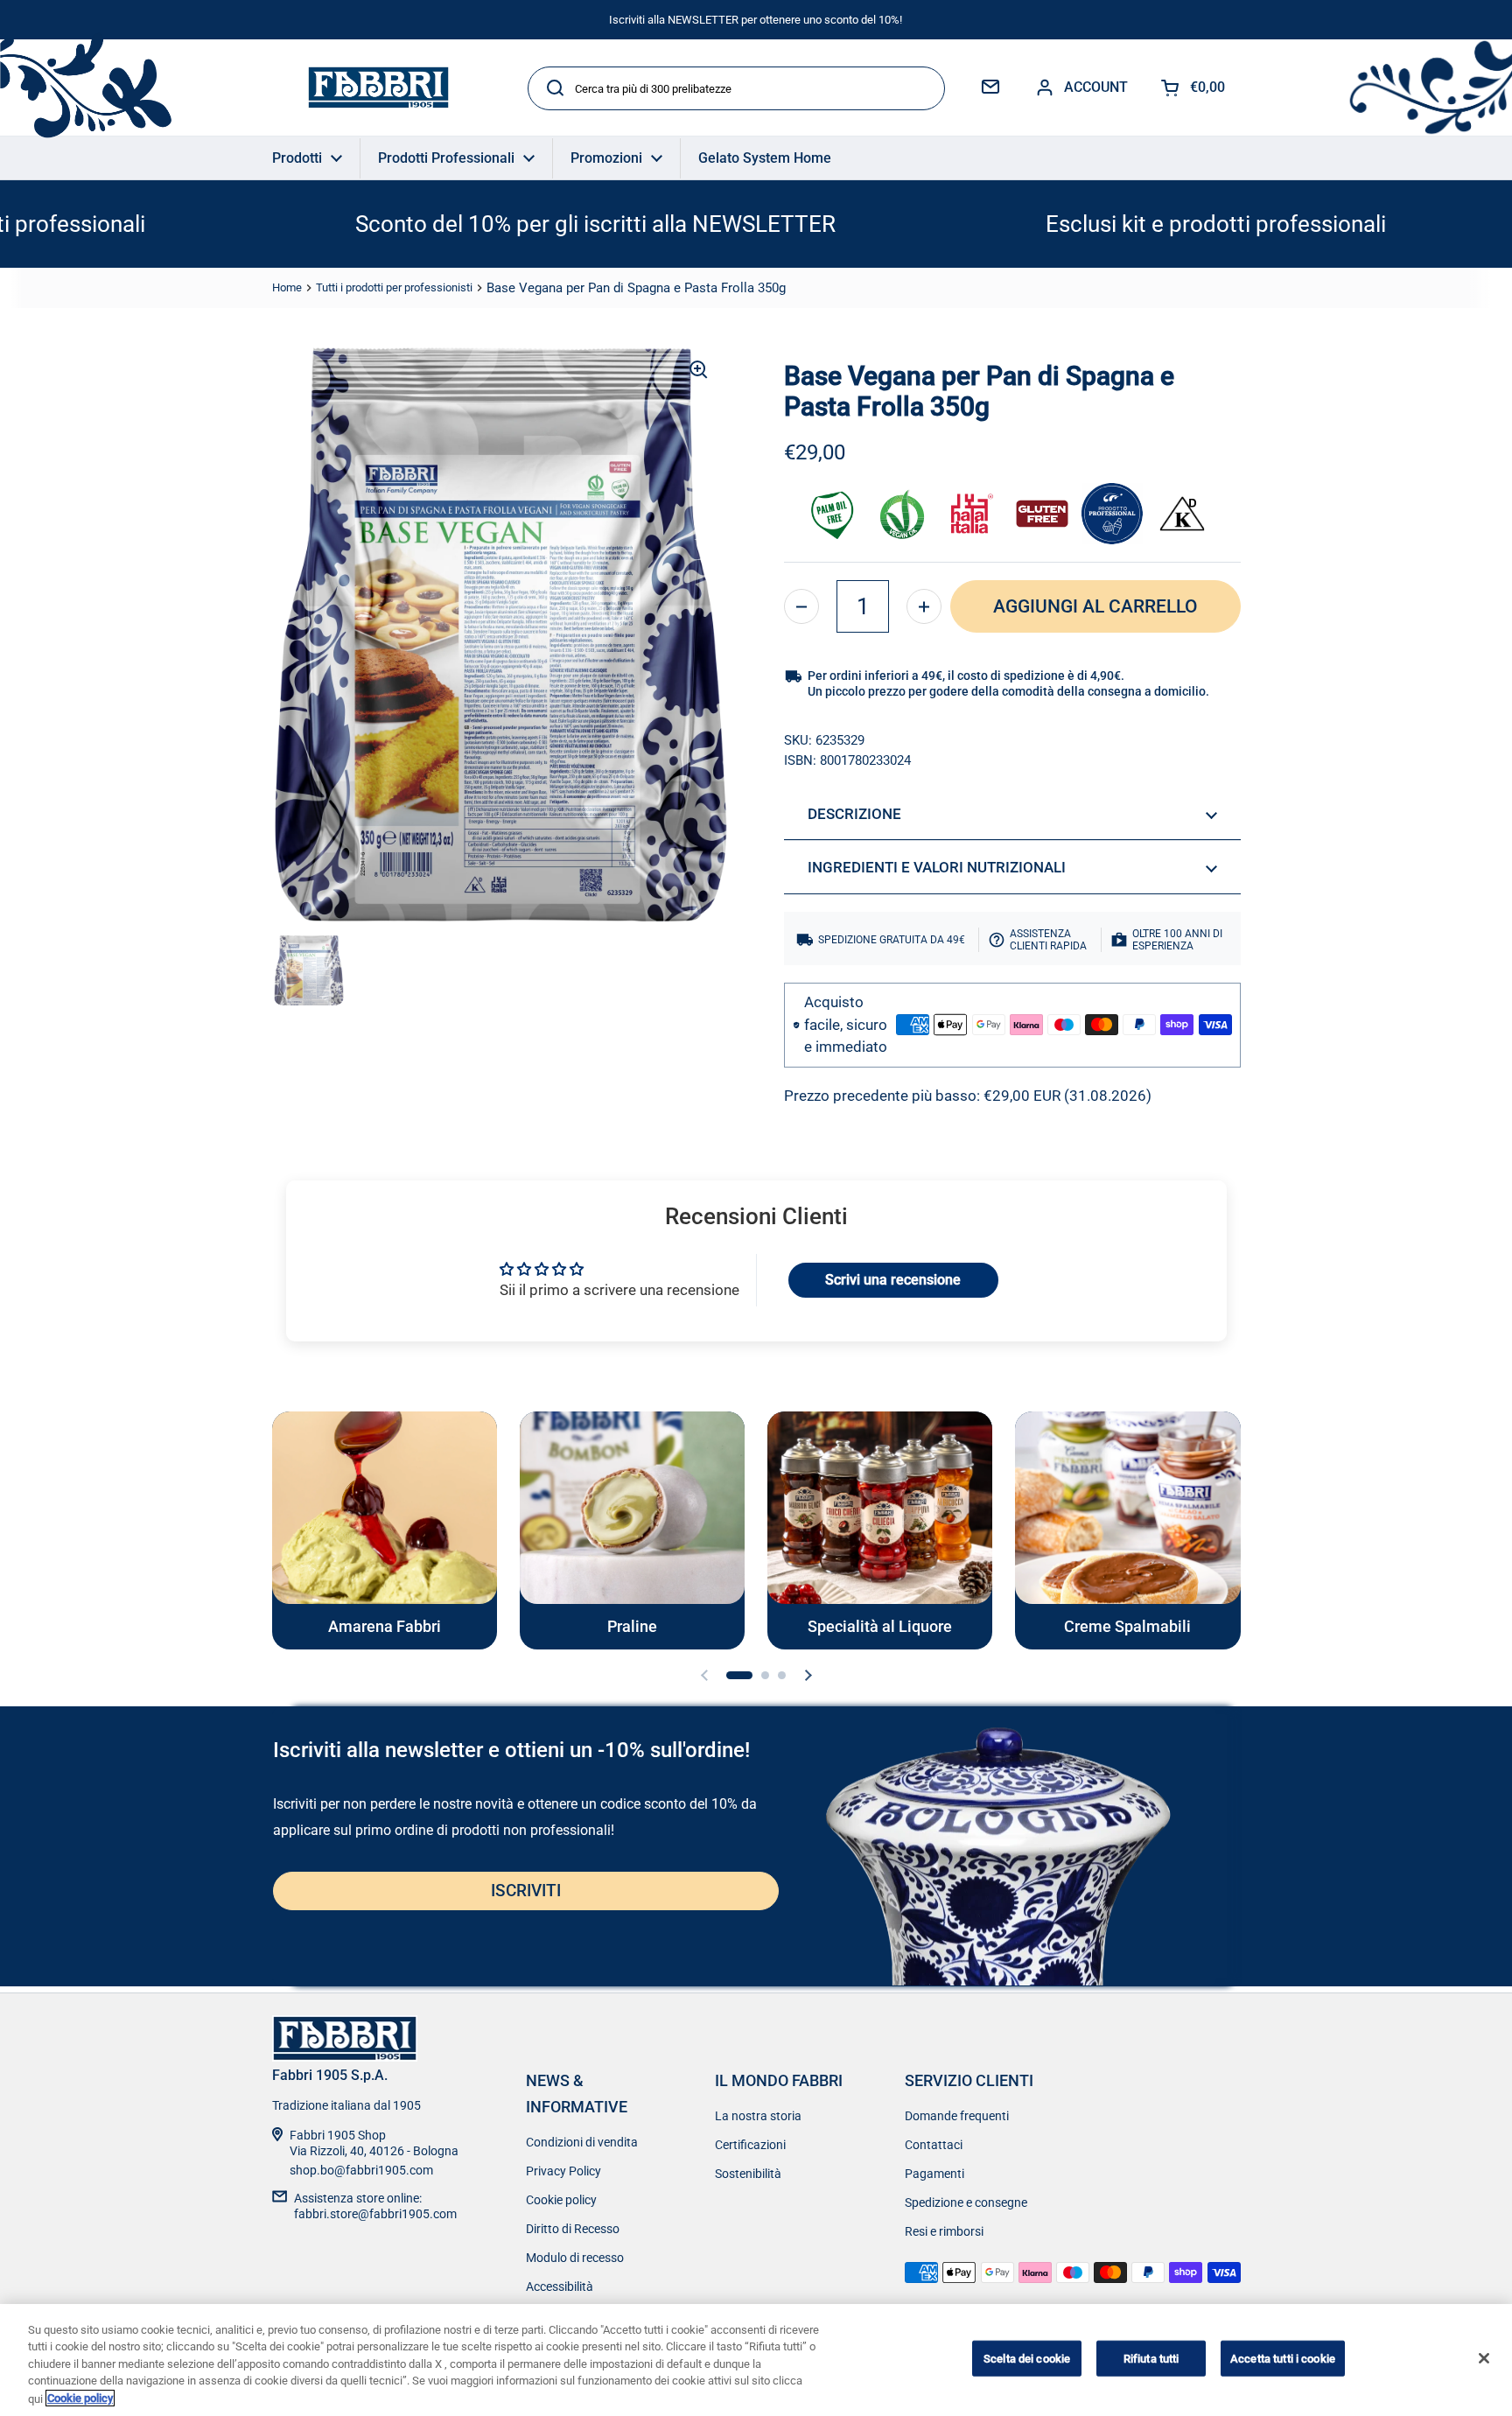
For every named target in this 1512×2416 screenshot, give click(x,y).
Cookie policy (561, 2200)
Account (1096, 87)
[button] (801, 606)
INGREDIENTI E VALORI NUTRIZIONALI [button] (937, 867)
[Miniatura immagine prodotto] (309, 970)
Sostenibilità (748, 2174)
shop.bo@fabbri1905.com (361, 2170)
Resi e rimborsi (944, 2231)
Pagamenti (934, 2174)
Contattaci (934, 2145)
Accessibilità (560, 2286)
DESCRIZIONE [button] (854, 814)
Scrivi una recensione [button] (893, 1280)
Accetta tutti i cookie (1283, 2359)
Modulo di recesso (575, 2258)
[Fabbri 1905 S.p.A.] (378, 88)
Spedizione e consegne (966, 2202)
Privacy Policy (563, 2171)
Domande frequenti (957, 2116)
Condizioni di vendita (582, 2142)
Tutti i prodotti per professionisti (394, 287)
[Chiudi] (1484, 2358)
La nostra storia (758, 2116)
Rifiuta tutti (1151, 2359)
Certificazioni (750, 2145)
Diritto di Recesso (573, 2229)
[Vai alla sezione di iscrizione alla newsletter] (990, 88)
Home (287, 287)
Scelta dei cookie (1027, 2359)
